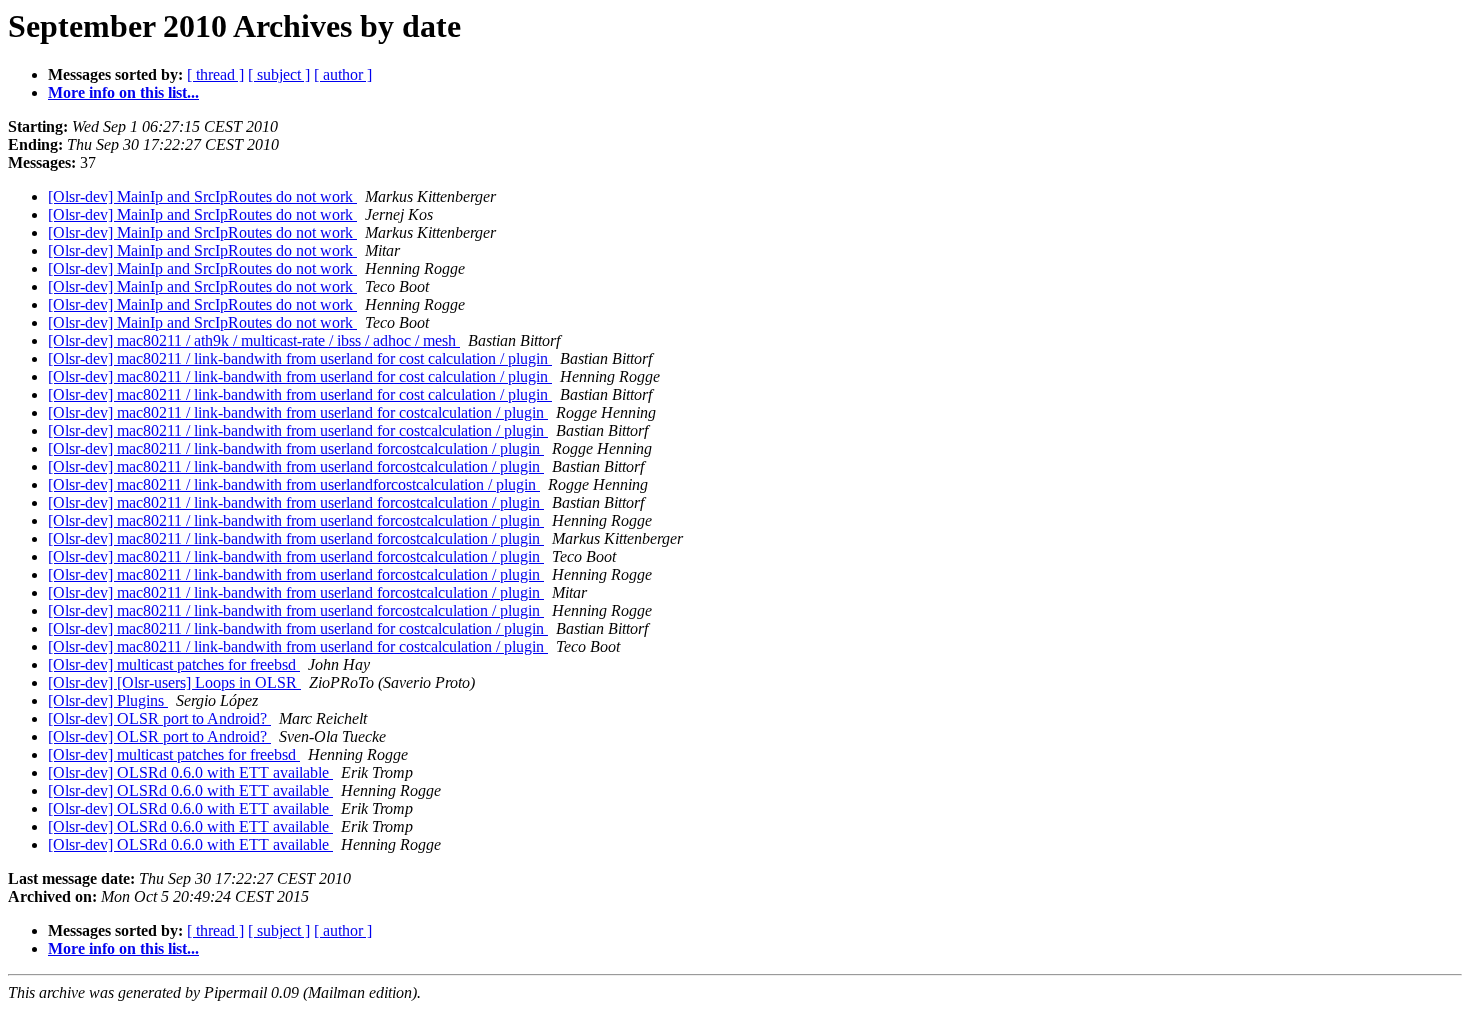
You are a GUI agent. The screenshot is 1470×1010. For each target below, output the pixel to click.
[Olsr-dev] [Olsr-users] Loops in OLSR (174, 682)
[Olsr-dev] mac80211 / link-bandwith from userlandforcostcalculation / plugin (294, 484)
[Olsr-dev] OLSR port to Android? (159, 718)
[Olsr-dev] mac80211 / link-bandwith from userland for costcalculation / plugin (298, 412)
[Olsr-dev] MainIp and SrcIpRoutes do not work (202, 196)
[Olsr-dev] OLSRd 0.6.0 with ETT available (190, 772)
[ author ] (343, 74)
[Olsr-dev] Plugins (108, 700)
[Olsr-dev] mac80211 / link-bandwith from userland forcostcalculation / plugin (296, 448)
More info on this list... (123, 92)
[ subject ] (279, 74)
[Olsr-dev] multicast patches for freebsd (174, 664)
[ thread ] (215, 74)
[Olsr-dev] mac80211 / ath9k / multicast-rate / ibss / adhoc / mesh (254, 340)
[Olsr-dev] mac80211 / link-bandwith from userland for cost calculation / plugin (300, 358)
